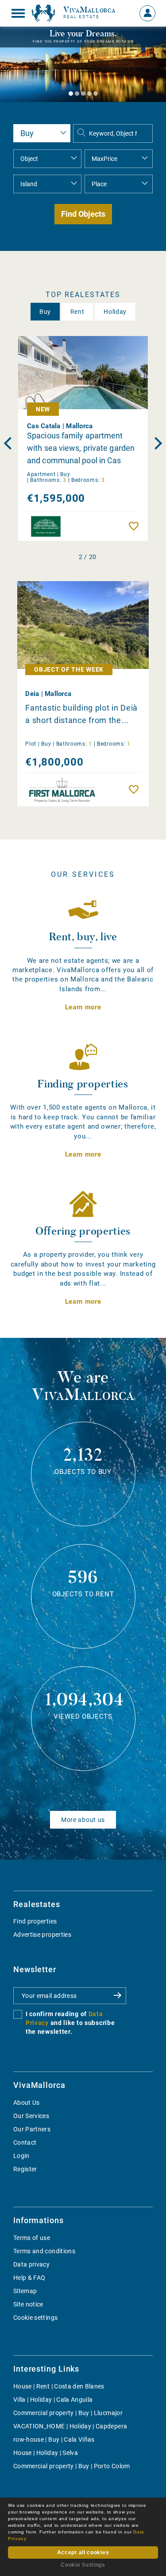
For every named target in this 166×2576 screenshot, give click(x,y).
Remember (136, 526)
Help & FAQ (29, 2278)
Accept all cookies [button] (83, 2553)
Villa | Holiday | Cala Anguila (53, 2400)
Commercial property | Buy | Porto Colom (72, 2466)
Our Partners (32, 2129)
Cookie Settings (83, 2565)
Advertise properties (42, 1935)
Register (25, 2169)
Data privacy (31, 2264)
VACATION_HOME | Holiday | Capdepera (70, 2426)
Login (21, 2156)
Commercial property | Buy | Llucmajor (68, 2413)
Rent (77, 312)
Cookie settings (35, 2318)
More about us (83, 1820)
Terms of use (32, 2238)
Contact (25, 2142)
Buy (45, 312)
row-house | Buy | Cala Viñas (54, 2439)
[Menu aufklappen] (18, 13)
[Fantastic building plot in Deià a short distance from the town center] (83, 625)
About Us (27, 2103)
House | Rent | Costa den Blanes (59, 2386)
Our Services (31, 2116)
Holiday (115, 312)
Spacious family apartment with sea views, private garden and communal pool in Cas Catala (81, 448)
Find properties (35, 1921)
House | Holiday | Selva (46, 2453)
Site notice (28, 2304)
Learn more (83, 1007)
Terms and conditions (44, 2251)
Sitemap (25, 2291)
